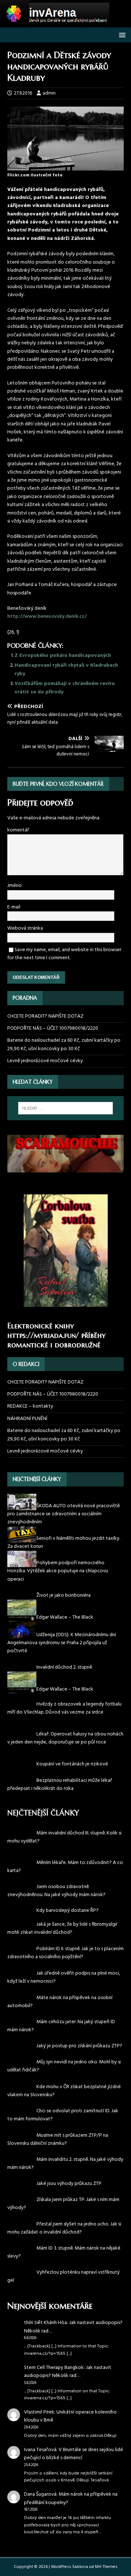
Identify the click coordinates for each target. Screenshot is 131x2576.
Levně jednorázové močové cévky (45, 1061)
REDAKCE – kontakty (30, 1406)
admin (49, 93)
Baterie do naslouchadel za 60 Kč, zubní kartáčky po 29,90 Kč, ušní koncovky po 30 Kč (64, 1044)
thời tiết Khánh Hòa (45, 2323)
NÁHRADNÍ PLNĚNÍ (27, 1419)
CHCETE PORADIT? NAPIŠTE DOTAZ (45, 1017)
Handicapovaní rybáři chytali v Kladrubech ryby (66, 669)
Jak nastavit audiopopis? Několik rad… (73, 2327)
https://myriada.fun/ (43, 1335)
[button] (121, 35)
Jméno (15, 886)
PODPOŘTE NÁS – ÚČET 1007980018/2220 (53, 1028)
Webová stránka (25, 928)
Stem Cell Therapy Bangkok (54, 2368)
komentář (18, 830)
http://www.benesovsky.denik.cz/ (47, 617)
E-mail (14, 907)
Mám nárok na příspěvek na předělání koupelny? (71, 2498)
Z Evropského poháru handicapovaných (63, 656)
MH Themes (106, 2567)
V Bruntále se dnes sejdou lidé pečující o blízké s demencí (74, 2454)
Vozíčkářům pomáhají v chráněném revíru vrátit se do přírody (65, 688)
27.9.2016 (23, 93)
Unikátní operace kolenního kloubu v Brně (70, 2416)
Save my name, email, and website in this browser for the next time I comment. (64, 954)
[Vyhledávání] (65, 1108)
